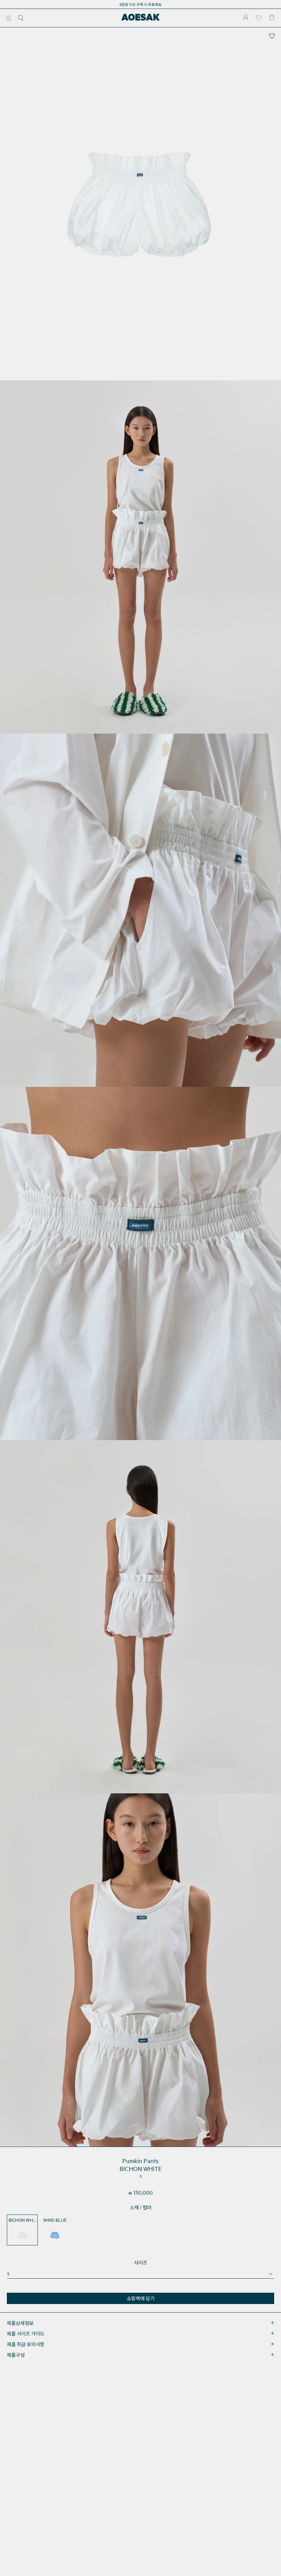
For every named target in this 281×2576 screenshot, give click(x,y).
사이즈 (141, 2263)
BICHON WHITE (23, 2220)
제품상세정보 (20, 2323)
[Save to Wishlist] (272, 36)
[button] (9, 18)
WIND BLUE (55, 2220)
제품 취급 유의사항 (26, 2344)
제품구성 (16, 2355)
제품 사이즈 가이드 (26, 2334)
